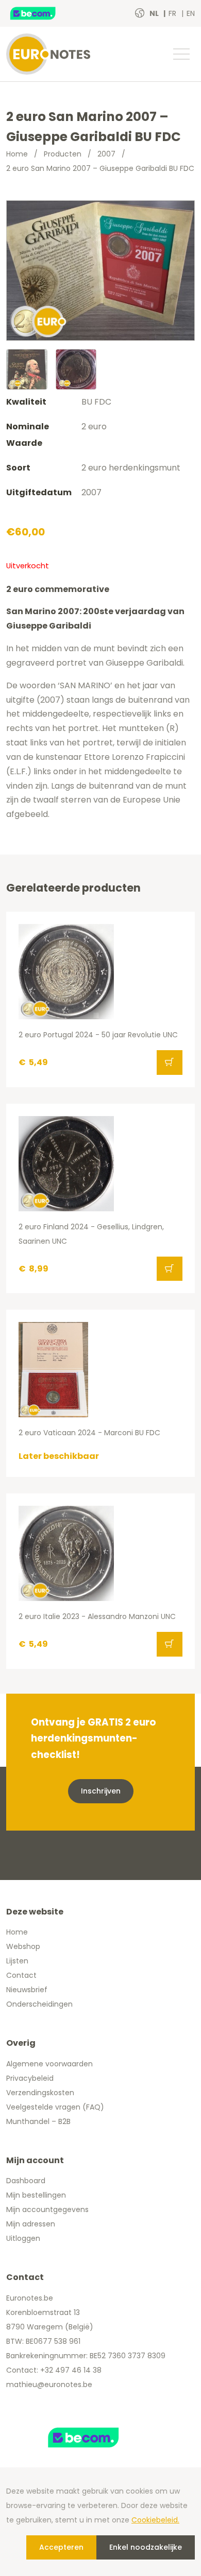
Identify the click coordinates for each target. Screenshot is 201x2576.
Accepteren (61, 2547)
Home (17, 154)
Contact (21, 1975)
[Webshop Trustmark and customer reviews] (44, 13)
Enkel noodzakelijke (146, 2547)
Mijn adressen (31, 2224)
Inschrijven (101, 1791)
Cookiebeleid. (155, 2520)
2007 (106, 154)
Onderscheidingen (39, 2004)
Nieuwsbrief (27, 1990)
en (191, 13)
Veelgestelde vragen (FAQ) (55, 2107)
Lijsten (17, 1961)
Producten (63, 154)
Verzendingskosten (40, 2093)
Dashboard (26, 2181)
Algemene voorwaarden (49, 2064)
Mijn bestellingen (36, 2195)
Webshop (23, 1946)
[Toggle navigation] (181, 54)
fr (173, 13)
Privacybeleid (30, 2078)
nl (155, 13)
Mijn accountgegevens (47, 2209)
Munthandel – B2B (38, 2121)
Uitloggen (23, 2238)
